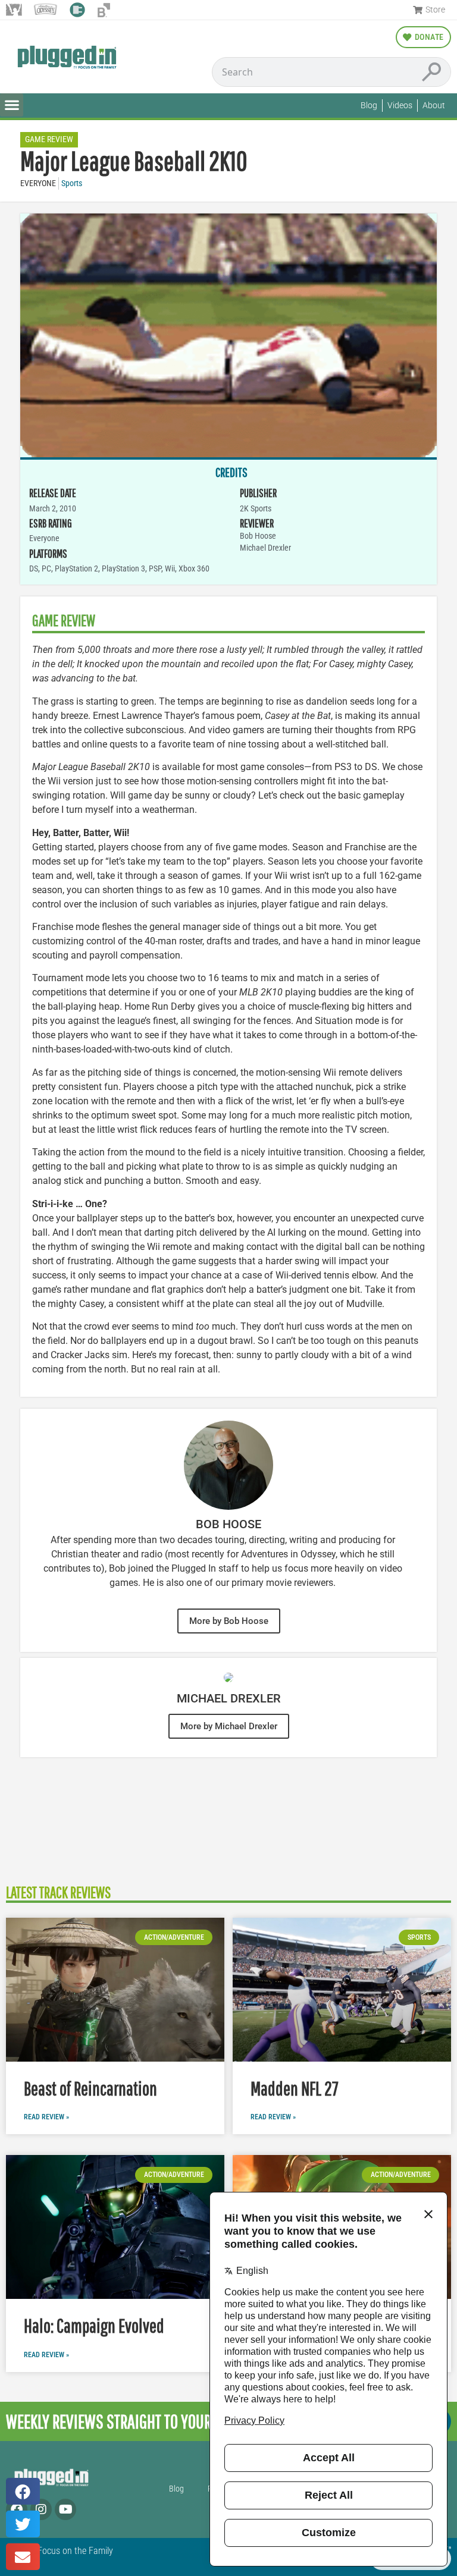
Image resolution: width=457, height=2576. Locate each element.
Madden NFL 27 (295, 2088)
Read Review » (46, 2117)
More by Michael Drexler (229, 1726)
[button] (12, 105)
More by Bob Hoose (229, 1621)
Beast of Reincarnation (90, 2088)
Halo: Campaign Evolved (94, 2325)
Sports (72, 183)
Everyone (38, 183)
